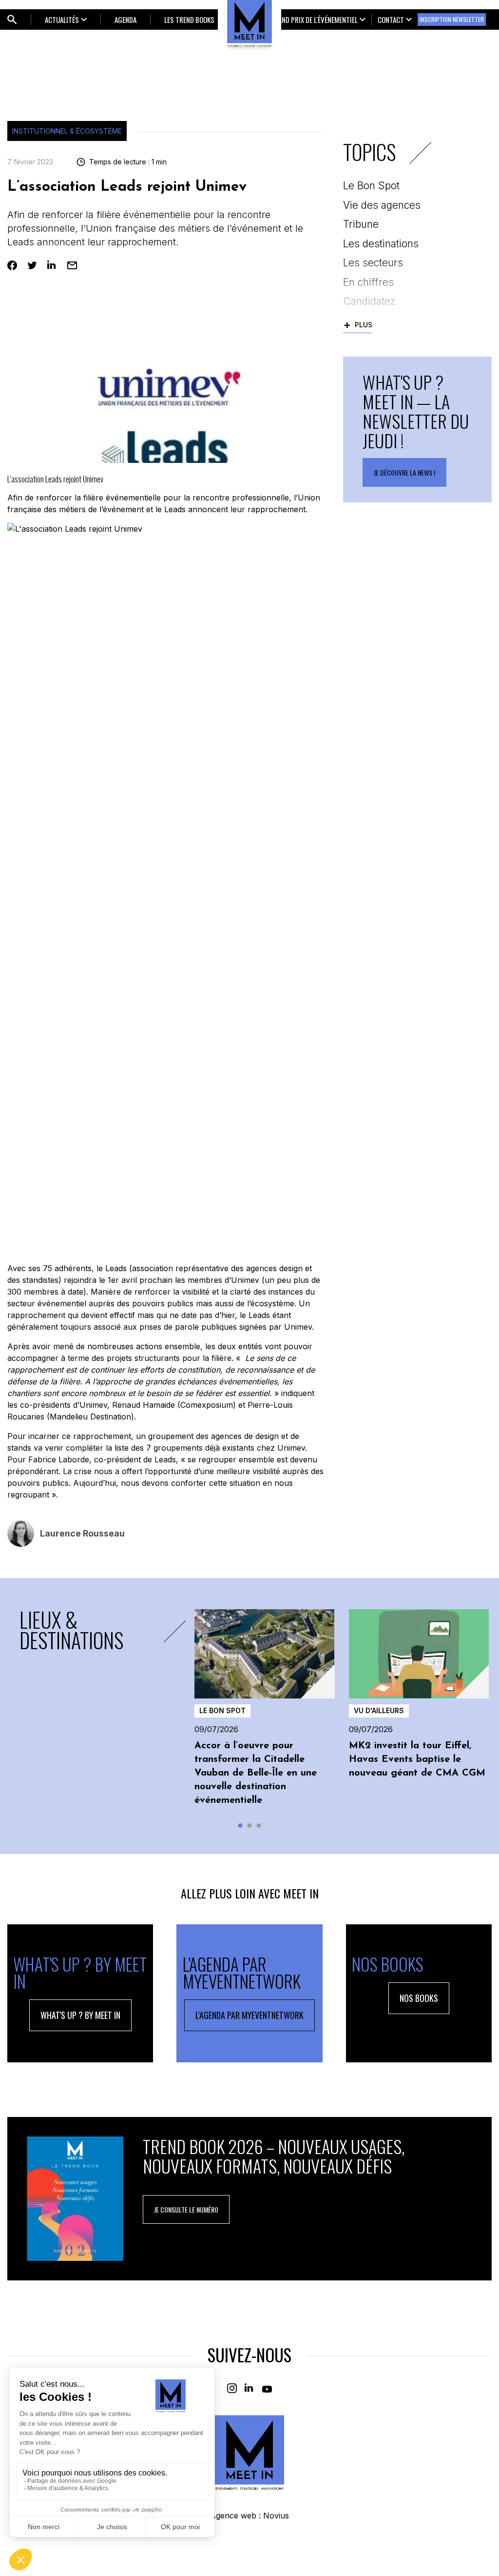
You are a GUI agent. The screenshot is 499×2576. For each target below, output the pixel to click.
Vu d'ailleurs (379, 1710)
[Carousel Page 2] (250, 1826)
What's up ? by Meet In (80, 2015)
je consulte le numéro (186, 2209)
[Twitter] (32, 265)
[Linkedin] (52, 265)
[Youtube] (267, 2388)
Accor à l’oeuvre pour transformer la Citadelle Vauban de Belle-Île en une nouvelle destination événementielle (256, 1773)
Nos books (419, 1998)
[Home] (249, 2452)
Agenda (125, 20)
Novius (276, 2516)
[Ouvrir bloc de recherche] (12, 20)
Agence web (233, 2516)
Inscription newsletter (452, 19)
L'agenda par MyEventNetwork (249, 2015)
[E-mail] (72, 265)
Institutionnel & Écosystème (67, 131)
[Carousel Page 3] (259, 1826)
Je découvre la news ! (404, 472)
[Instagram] (232, 2388)
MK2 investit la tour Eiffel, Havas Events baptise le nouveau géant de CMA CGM (417, 1759)
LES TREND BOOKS (189, 20)
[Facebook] (12, 265)
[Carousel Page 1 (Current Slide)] (240, 1826)
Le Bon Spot (222, 1710)
